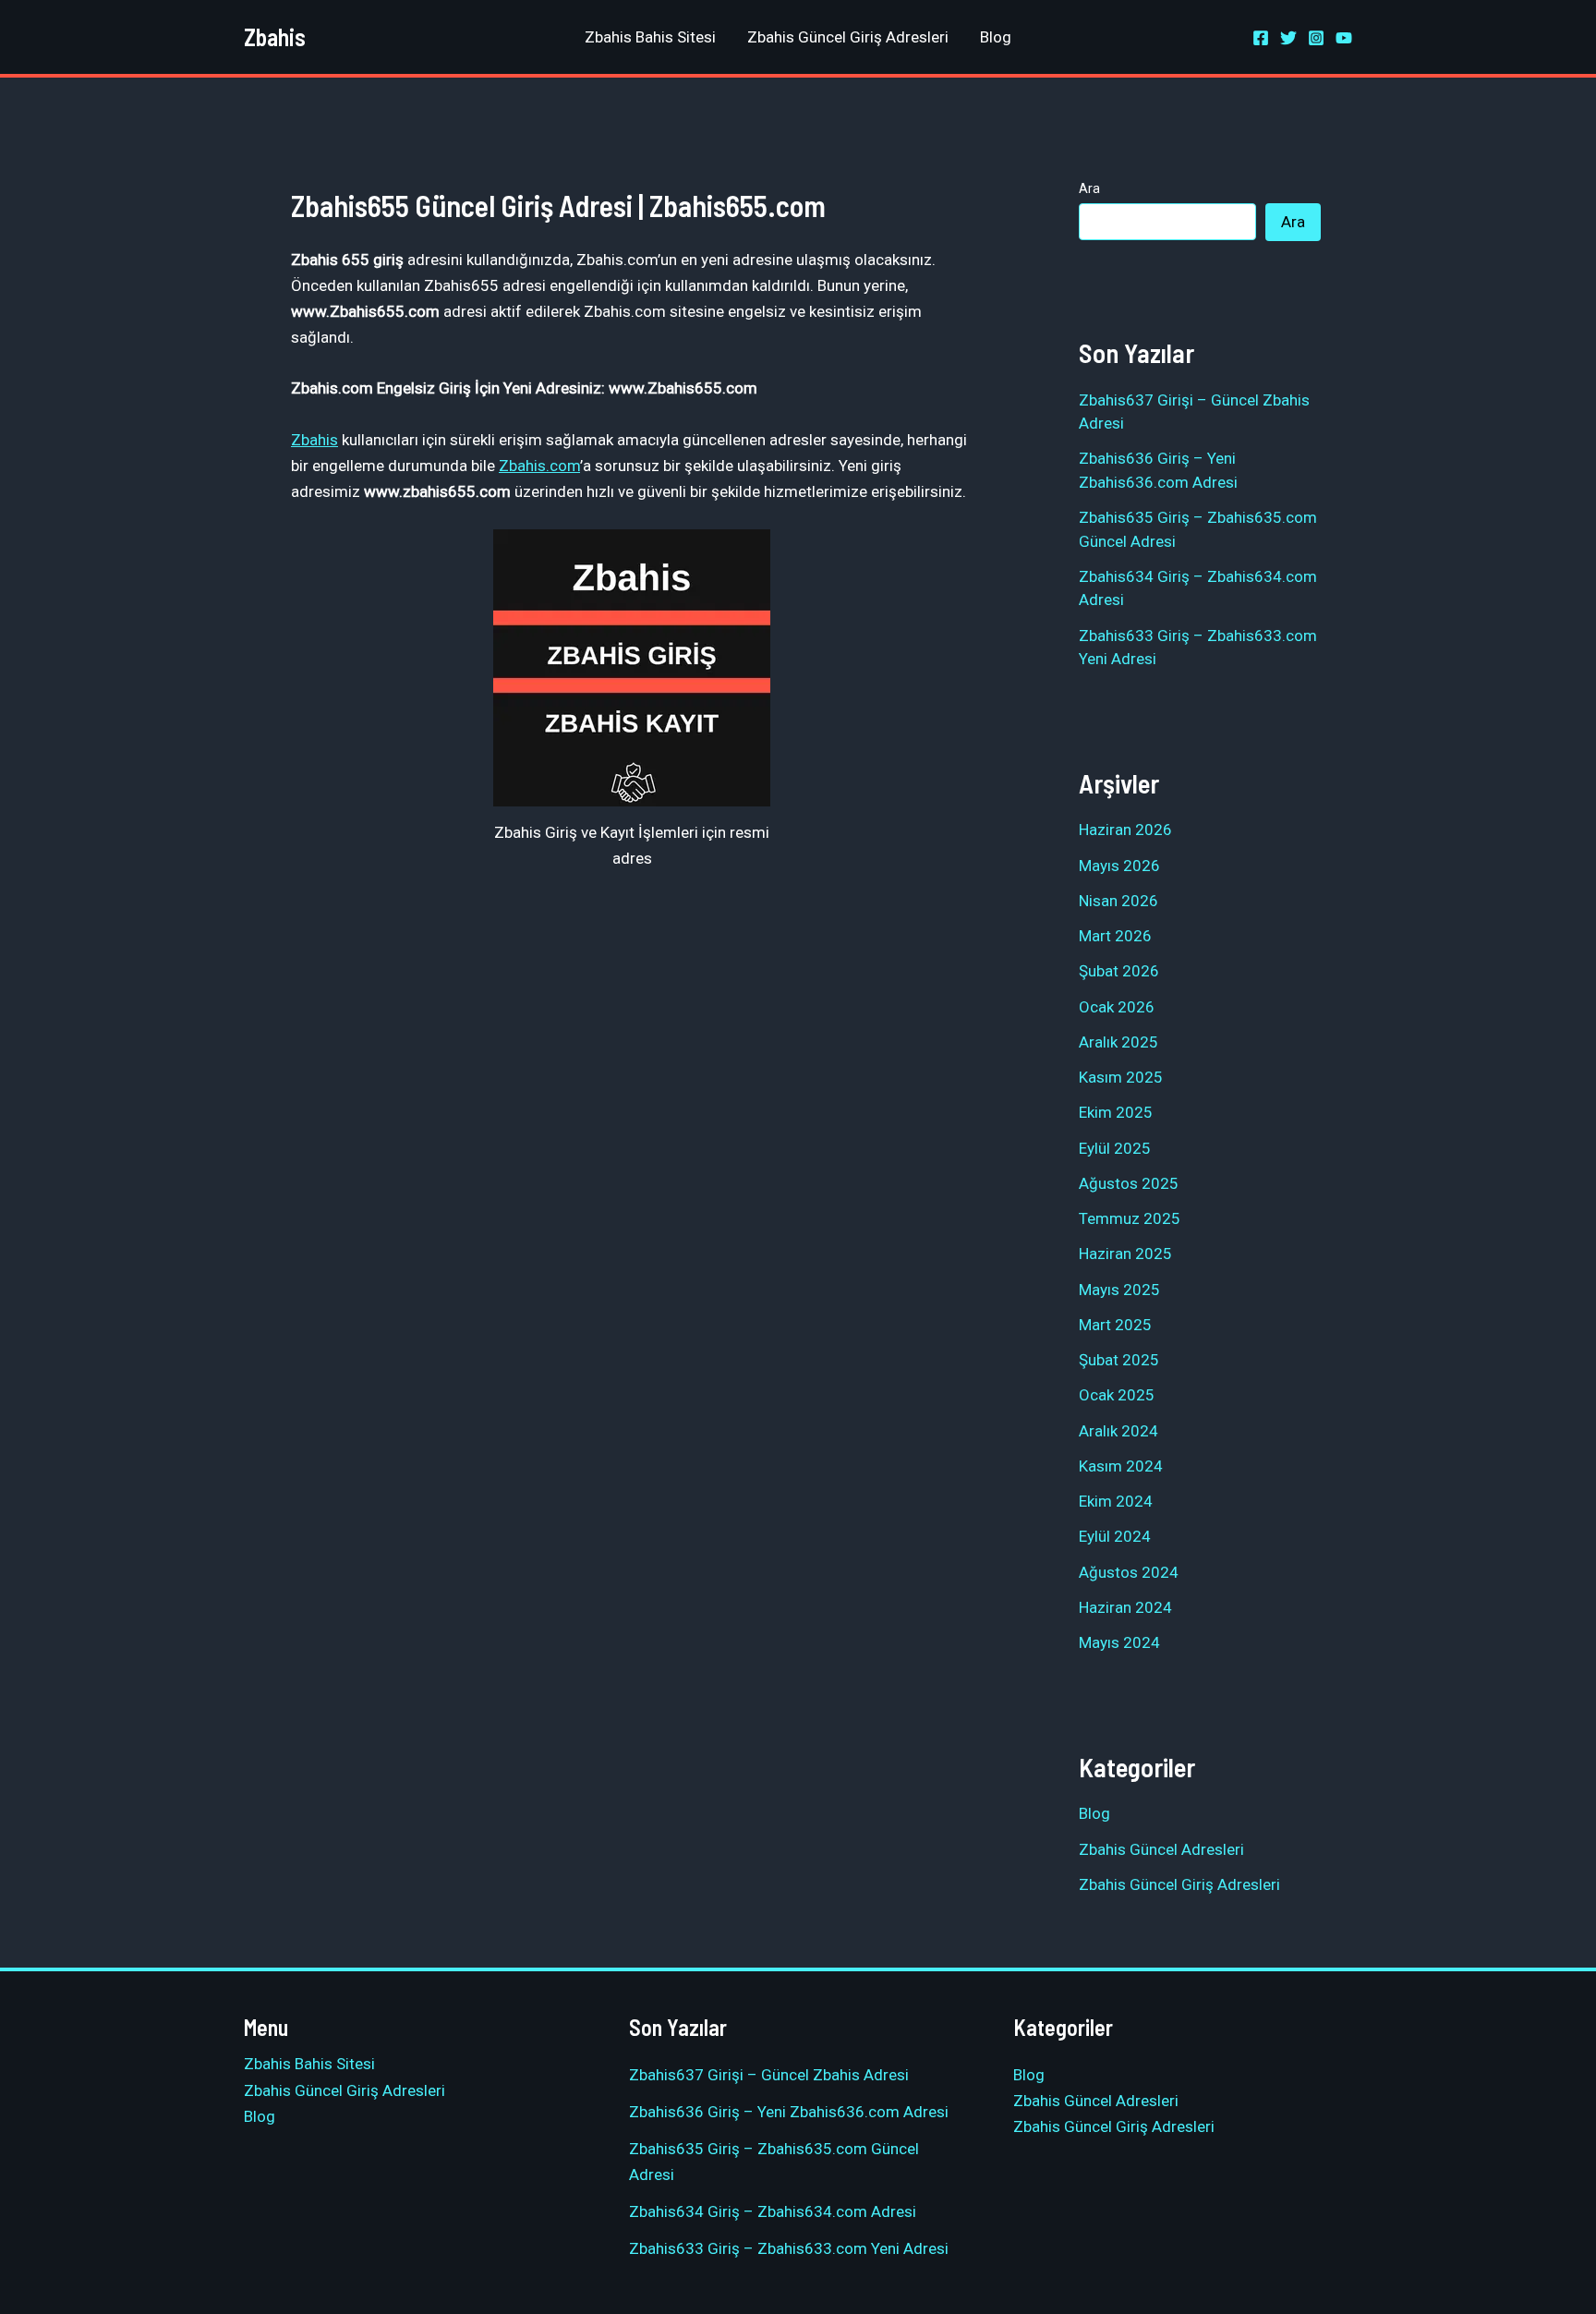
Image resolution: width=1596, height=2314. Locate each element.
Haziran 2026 (1125, 830)
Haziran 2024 (1125, 1607)
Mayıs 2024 (1119, 1642)
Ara (1089, 188)
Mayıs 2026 (1119, 866)
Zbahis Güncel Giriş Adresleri (848, 37)
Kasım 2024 (1121, 1466)
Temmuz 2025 (1130, 1218)
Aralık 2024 (1118, 1431)
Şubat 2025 (1119, 1360)
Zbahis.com (539, 466)
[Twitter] (1288, 38)
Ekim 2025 (1116, 1112)
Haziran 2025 (1125, 1254)
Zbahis (275, 36)
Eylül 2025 (1115, 1148)
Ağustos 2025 (1129, 1183)
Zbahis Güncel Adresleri (1161, 1849)
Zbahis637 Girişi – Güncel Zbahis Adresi (769, 2075)
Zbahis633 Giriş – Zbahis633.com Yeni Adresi (789, 2248)
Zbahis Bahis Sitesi (650, 37)
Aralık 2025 (1118, 1042)
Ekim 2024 (1116, 1501)
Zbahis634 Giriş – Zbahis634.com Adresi (773, 2211)
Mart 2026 (1115, 936)
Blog (996, 37)
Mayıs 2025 (1119, 1290)
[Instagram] (1316, 38)
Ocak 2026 (1117, 1007)
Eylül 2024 (1115, 1536)
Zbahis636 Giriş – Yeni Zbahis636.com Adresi (789, 2112)
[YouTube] (1344, 38)
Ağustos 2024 (1129, 1572)
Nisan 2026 (1118, 901)
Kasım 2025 (1121, 1077)
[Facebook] (1261, 38)
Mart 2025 (1115, 1325)
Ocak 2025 (1117, 1395)
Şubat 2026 (1119, 971)
